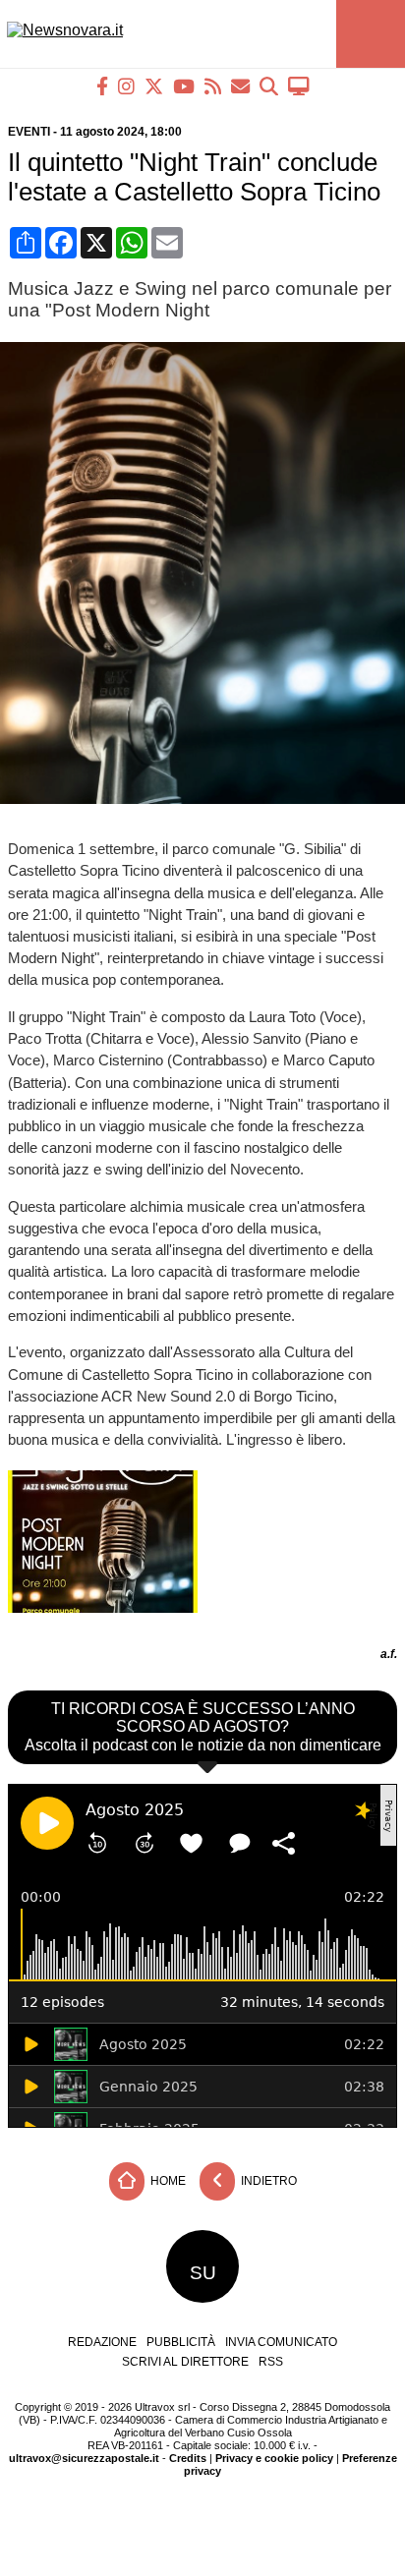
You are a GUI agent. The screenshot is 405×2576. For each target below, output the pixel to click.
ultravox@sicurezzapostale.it (84, 2458)
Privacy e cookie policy (274, 2458)
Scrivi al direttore (185, 2362)
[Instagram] (126, 86)
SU (203, 2273)
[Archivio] (269, 86)
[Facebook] (102, 86)
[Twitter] (154, 86)
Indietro (267, 2181)
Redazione (102, 2342)
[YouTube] (184, 86)
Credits (188, 2458)
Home (167, 2181)
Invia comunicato (281, 2342)
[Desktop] (299, 86)
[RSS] (213, 86)
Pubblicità (181, 2342)
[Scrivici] (240, 86)
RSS (271, 2362)
